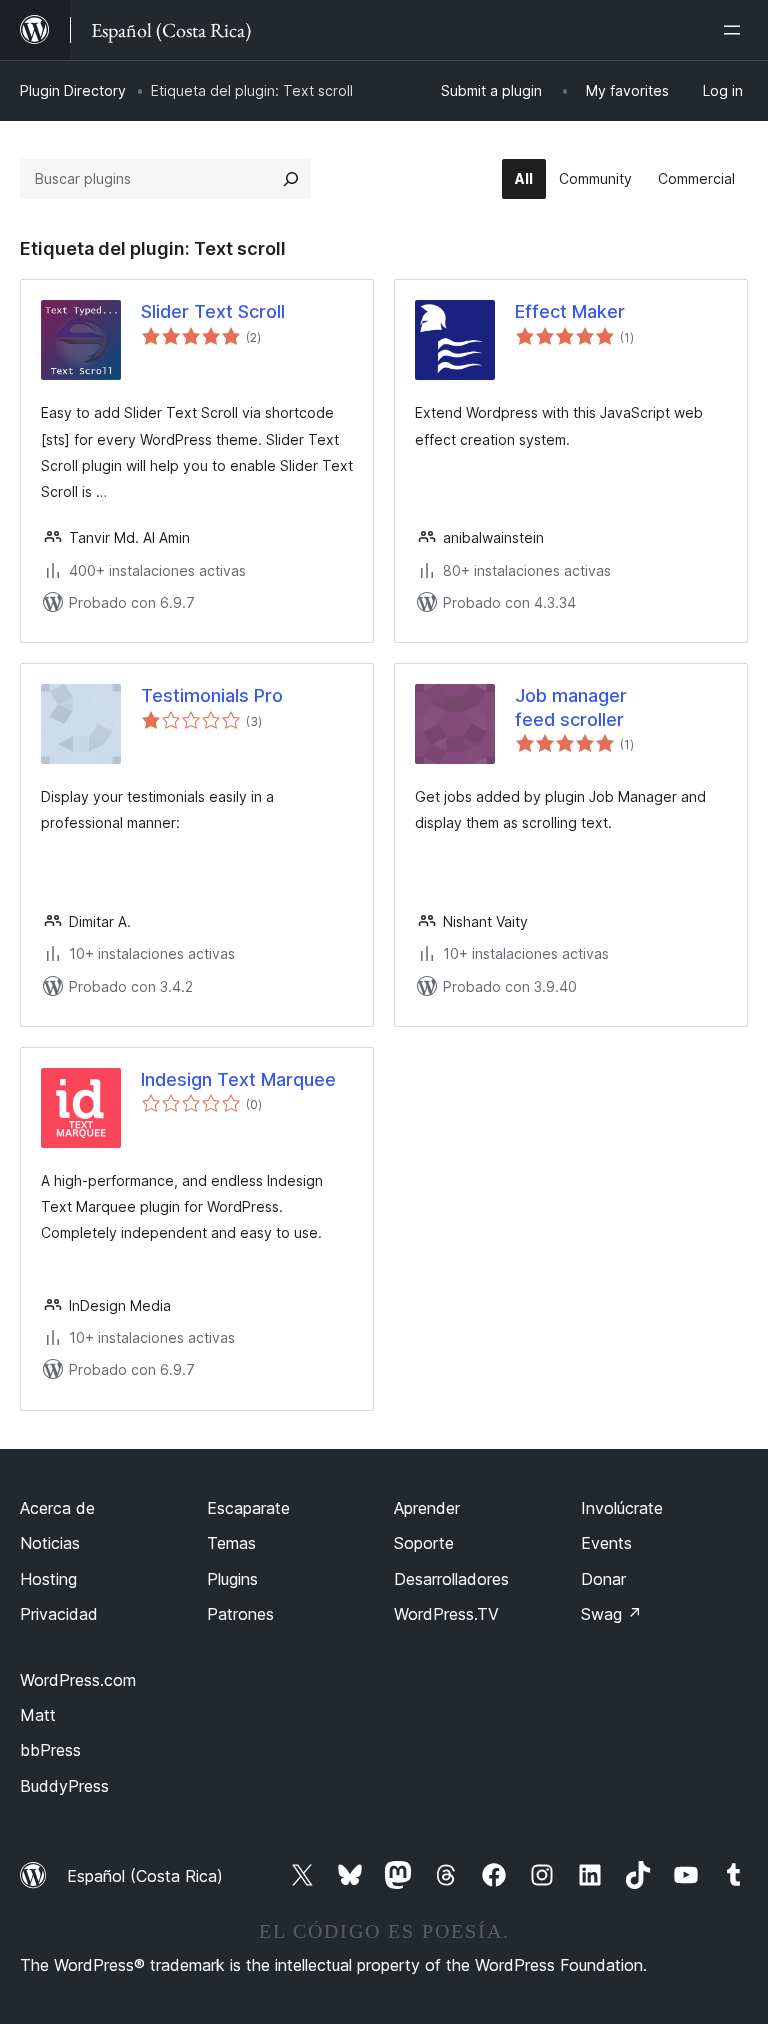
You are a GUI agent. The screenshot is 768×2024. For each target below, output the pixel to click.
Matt (38, 1715)
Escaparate (248, 1508)
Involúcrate (622, 1508)
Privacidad (59, 1614)
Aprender (427, 1508)
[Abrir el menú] (736, 30)
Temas (231, 1543)
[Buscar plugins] (291, 179)
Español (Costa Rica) (145, 1876)
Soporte (424, 1543)
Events (606, 1543)
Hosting (48, 1579)
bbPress (50, 1750)
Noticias (50, 1543)
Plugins (232, 1579)
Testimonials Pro (212, 695)
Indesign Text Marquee (238, 1079)
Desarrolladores (451, 1579)
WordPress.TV (446, 1614)
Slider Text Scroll (213, 311)
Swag (611, 1614)
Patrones (240, 1614)
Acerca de (57, 1508)
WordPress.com (78, 1680)
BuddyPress (64, 1786)
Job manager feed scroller (571, 707)
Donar (603, 1579)
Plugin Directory (73, 90)
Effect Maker (570, 311)
